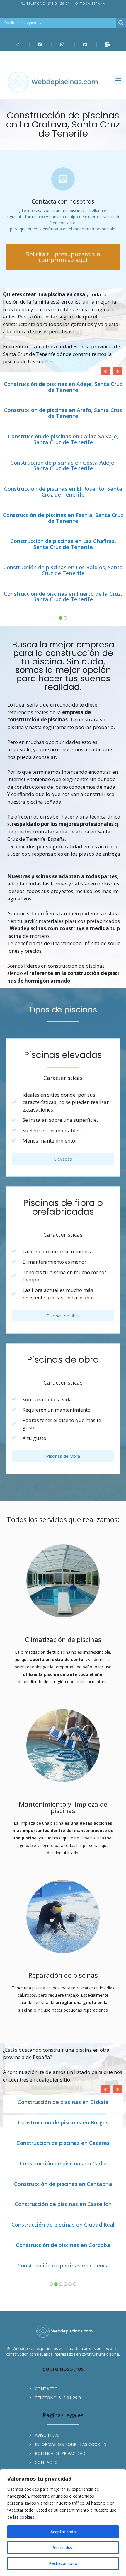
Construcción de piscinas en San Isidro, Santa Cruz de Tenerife (63, 440)
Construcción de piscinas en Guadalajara (63, 2059)
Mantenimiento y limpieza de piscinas (63, 1703)
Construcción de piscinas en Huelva (63, 2079)
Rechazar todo (63, 2563)
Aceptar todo (63, 2532)
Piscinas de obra (63, 1255)
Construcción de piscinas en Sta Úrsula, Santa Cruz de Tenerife (63, 466)
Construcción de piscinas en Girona (63, 2018)
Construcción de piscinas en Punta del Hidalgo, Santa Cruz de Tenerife (63, 387)
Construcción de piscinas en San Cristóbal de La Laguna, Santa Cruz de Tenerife (63, 413)
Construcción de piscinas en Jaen (63, 2141)
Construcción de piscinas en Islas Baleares (63, 2120)
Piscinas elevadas (63, 950)
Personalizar (63, 2547)
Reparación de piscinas (63, 1870)
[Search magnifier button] (121, 23)
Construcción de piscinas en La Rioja (63, 2161)
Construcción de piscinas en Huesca (63, 2100)
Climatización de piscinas (63, 1535)
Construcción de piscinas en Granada (63, 2039)
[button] (118, 80)
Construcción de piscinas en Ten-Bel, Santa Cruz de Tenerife (63, 492)
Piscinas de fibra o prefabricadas (63, 1102)
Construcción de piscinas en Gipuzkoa (63, 1998)
